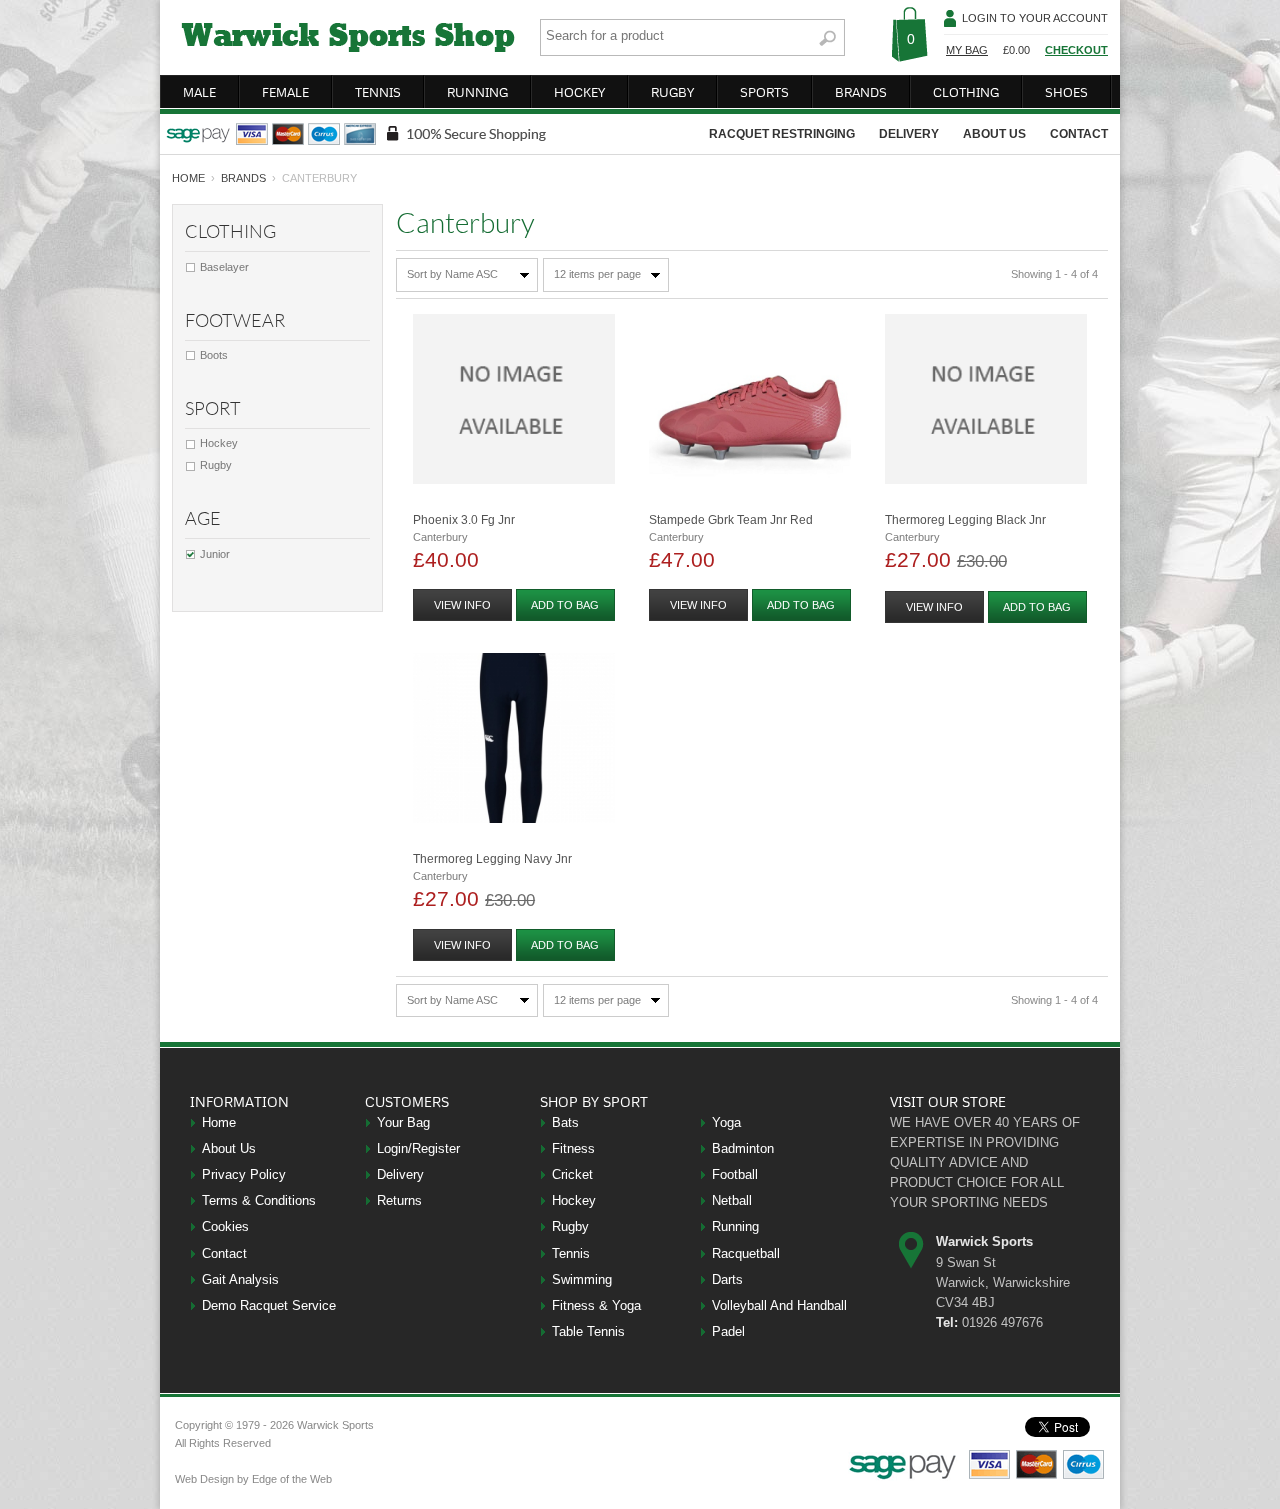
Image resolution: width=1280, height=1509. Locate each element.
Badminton (743, 1148)
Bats (565, 1122)
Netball (732, 1200)
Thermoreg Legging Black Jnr (965, 520)
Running (735, 1226)
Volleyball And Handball (779, 1305)
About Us (229, 1148)
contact (1079, 134)
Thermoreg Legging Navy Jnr (492, 859)
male (199, 92)
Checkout (1076, 50)
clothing (966, 92)
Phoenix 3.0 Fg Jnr (464, 520)
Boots (214, 355)
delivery (909, 134)
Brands (243, 178)
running (477, 92)
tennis (378, 92)
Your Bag (403, 1122)
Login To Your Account (1035, 18)
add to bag (565, 605)
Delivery (400, 1174)
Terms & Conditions (259, 1200)
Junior (215, 554)
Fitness (573, 1148)
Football (735, 1174)
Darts (727, 1279)
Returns (399, 1200)
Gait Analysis (240, 1279)
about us (994, 134)
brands (861, 92)
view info (462, 605)
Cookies (225, 1226)
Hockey (219, 443)
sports (764, 92)
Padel (728, 1331)
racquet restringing (782, 134)
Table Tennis (588, 1331)
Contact (224, 1253)
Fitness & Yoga (596, 1305)
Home (219, 1122)
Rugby (216, 465)
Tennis (571, 1253)
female (285, 92)
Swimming (582, 1279)
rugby (672, 92)
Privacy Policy (244, 1174)
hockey (579, 92)
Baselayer (224, 267)
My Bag (967, 50)
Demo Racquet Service (269, 1305)
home (188, 178)
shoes (1066, 92)
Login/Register (418, 1148)
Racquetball (746, 1253)
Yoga (726, 1122)
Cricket (572, 1174)
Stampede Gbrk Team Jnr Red (731, 520)
